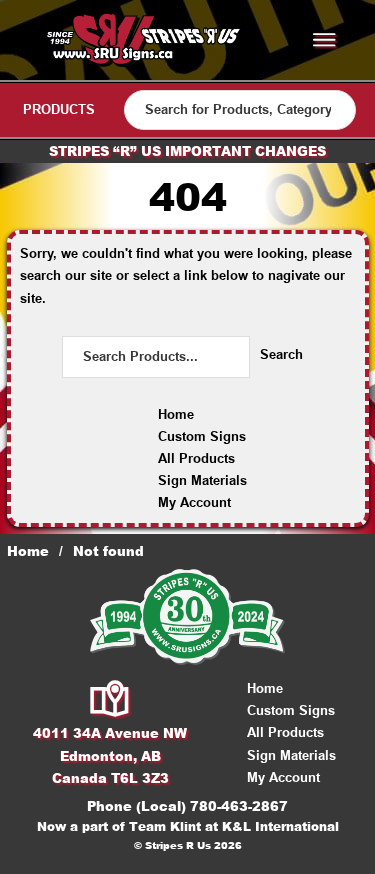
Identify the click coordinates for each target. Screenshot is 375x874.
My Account (194, 502)
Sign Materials (202, 480)
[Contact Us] (110, 700)
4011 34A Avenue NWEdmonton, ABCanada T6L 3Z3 (110, 755)
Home (176, 414)
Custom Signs (202, 436)
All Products (196, 458)
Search (281, 354)
